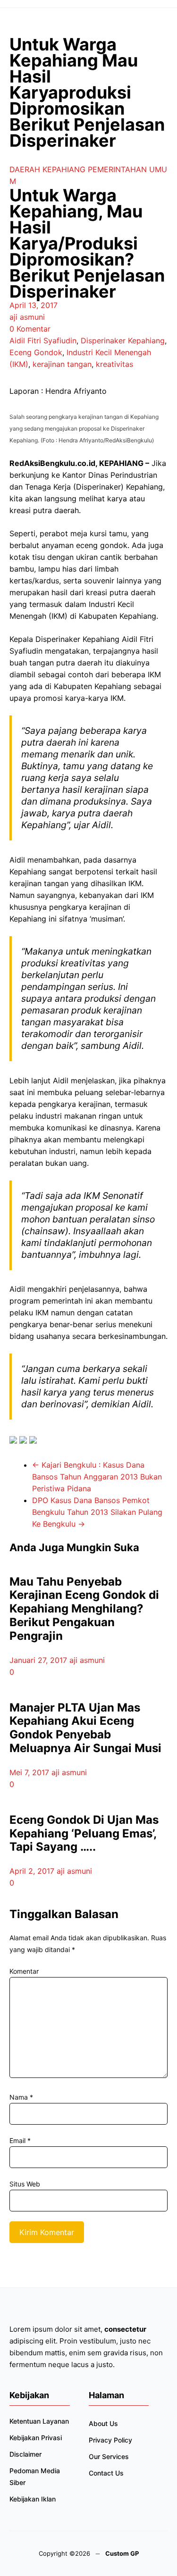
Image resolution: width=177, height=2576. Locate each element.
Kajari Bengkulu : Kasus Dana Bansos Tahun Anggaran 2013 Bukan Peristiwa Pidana (97, 1477)
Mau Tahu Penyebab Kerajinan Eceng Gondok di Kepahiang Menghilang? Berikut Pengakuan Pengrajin (84, 1609)
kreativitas (114, 364)
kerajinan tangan (62, 364)
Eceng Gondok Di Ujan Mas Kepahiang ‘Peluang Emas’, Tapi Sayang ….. (84, 1833)
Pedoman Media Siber (35, 2476)
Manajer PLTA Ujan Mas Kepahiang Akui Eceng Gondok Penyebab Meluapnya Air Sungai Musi (85, 1728)
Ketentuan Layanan (39, 2421)
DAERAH (25, 169)
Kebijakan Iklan (33, 2499)
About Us (103, 2423)
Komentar (24, 1971)
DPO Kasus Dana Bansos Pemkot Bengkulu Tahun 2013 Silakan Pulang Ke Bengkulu (97, 1512)
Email (20, 2140)
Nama (21, 2097)
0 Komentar (30, 329)
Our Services (109, 2456)
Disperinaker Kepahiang (123, 341)
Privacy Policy (110, 2440)
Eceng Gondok (36, 352)
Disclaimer (25, 2454)
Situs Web (25, 2184)
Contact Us (106, 2473)
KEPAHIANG (64, 169)
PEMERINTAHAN (117, 169)
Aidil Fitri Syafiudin (43, 341)
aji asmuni (27, 317)
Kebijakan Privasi (36, 2438)
